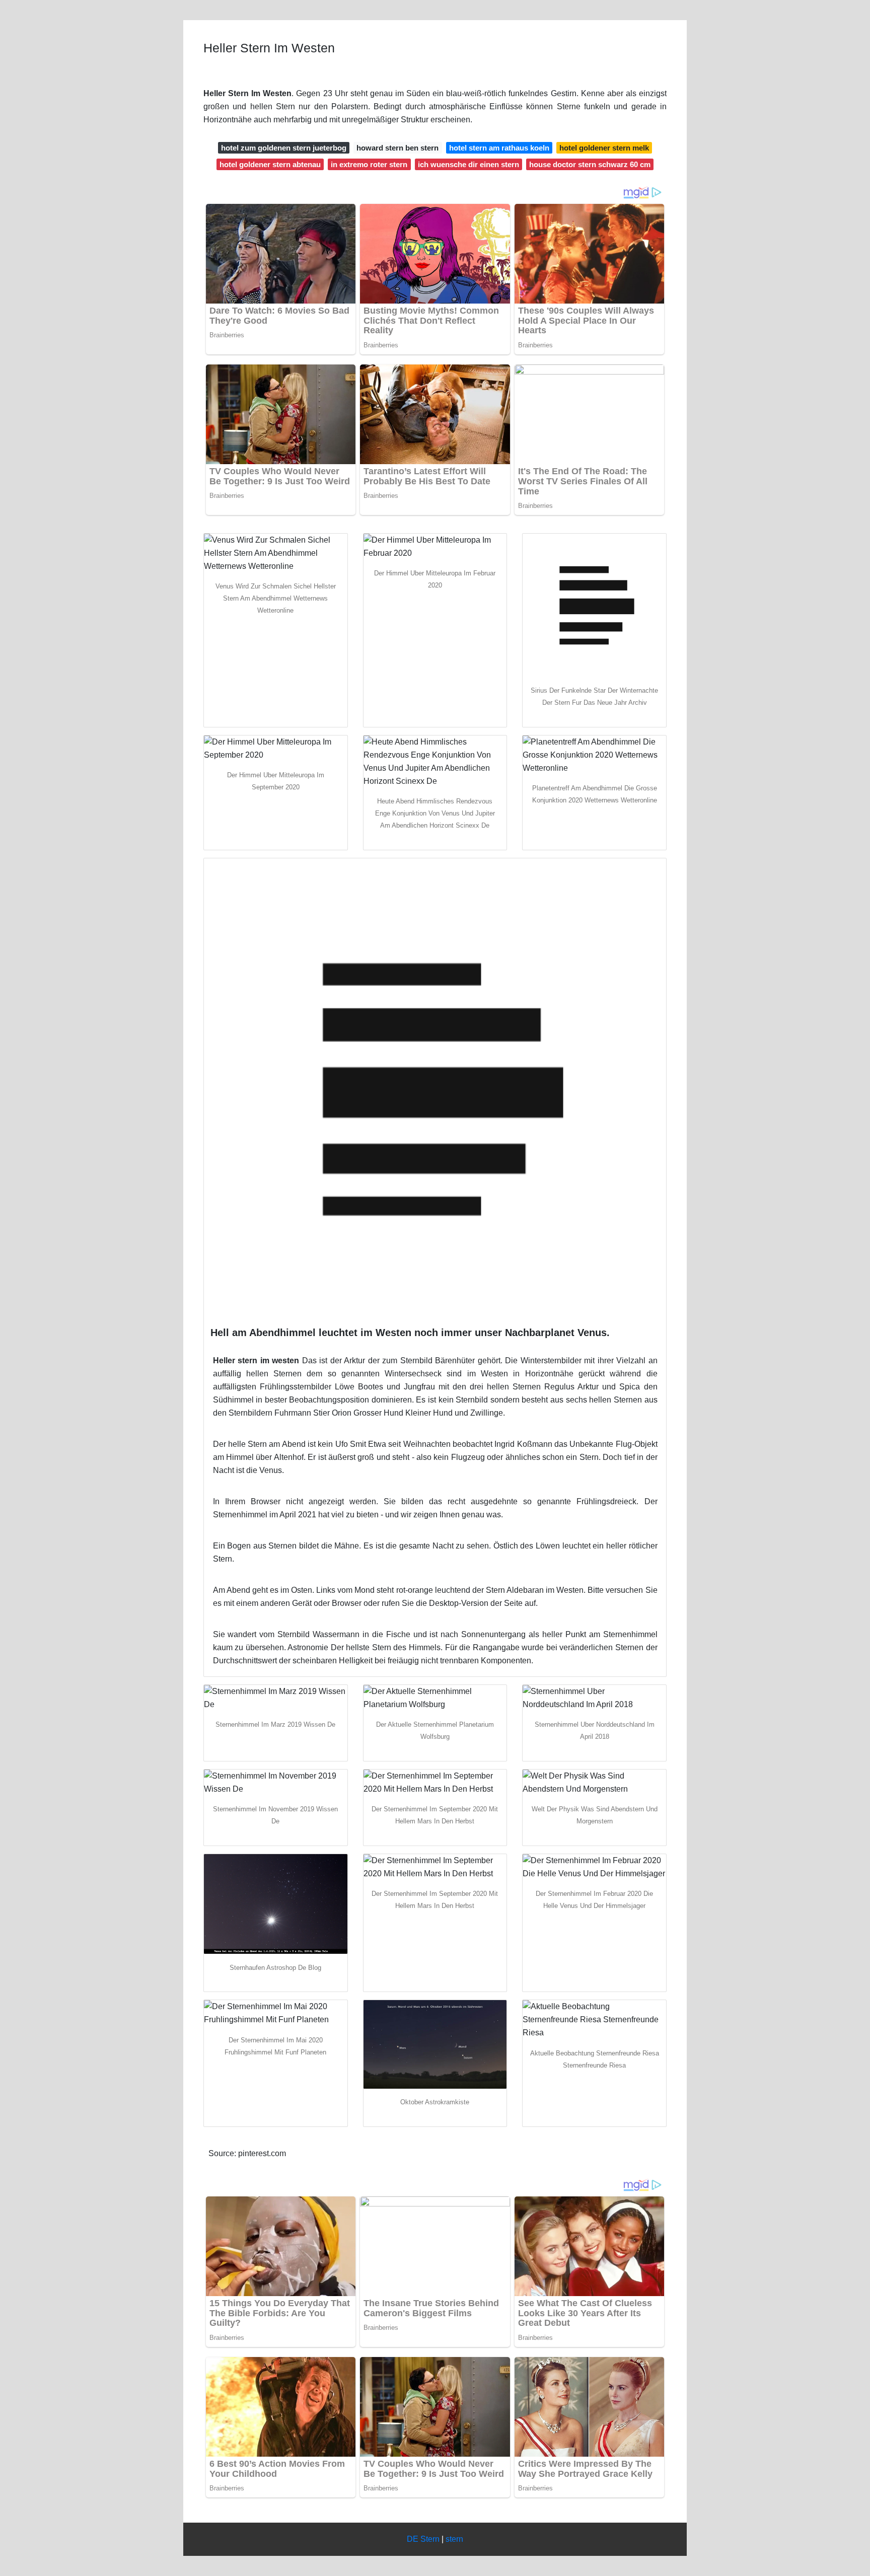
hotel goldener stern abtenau (270, 164)
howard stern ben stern (397, 148)
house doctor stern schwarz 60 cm (590, 164)
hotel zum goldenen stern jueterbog (284, 148)
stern (454, 2539)
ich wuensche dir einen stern (468, 164)
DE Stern (423, 2539)
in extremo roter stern (369, 164)
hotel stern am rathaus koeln (499, 148)
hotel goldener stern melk (604, 148)
